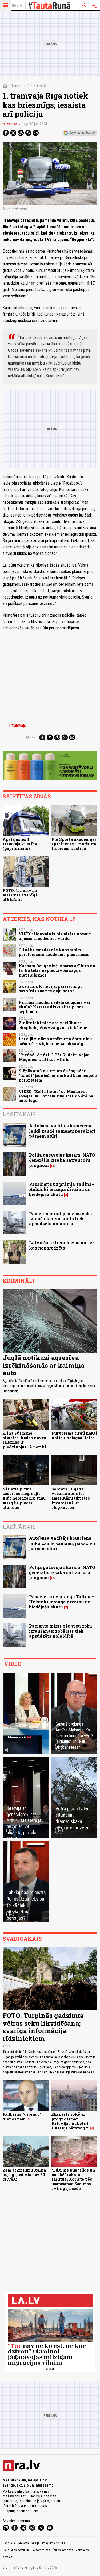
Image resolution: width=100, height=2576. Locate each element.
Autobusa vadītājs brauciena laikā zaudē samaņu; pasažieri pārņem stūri (62, 1131)
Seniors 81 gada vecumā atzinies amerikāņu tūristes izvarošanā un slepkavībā (71, 1498)
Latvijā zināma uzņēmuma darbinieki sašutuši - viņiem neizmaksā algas (56, 1041)
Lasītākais (19, 1114)
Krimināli (40, 86)
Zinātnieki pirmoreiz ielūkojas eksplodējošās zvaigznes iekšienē (53, 1025)
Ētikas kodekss (63, 2550)
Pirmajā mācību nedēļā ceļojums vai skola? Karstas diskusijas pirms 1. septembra (54, 1007)
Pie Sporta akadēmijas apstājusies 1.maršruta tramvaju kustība (74, 844)
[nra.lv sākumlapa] (17, 5)
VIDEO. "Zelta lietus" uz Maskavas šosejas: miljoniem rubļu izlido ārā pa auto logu (56, 1096)
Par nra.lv (9, 2543)
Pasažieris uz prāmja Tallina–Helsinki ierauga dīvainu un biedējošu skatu (62, 1189)
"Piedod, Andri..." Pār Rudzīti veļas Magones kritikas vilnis (54, 1057)
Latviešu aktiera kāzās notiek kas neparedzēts (62, 1245)
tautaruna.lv (11, 124)
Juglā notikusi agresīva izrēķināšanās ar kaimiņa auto (44, 1365)
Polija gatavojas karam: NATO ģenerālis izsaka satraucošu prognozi (62, 1160)
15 (53, 1166)
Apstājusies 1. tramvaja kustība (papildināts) (20, 844)
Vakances (82, 2550)
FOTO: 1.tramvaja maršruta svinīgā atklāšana (20, 895)
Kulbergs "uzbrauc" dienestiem (22, 2116)
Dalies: (31, 738)
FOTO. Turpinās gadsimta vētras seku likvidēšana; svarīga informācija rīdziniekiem (43, 2027)
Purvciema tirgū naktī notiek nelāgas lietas (74, 1435)
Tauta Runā (20, 86)
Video (13, 1664)
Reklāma (23, 2543)
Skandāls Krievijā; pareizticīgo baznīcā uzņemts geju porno (51, 989)
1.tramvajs (14, 726)
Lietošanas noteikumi (17, 2550)
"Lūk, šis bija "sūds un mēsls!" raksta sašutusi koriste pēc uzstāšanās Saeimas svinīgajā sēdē (73, 2179)
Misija (35, 2543)
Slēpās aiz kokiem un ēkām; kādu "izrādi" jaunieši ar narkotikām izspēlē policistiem (58, 1075)
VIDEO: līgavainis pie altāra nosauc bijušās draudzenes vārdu (55, 936)
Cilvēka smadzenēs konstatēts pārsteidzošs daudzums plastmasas (54, 952)
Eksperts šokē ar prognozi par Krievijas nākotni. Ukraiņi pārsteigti (70, 2121)
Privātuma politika (54, 2543)
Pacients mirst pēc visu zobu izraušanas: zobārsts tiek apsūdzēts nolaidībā (61, 1219)
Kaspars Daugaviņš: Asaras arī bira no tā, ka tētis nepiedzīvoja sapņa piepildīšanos (57, 970)
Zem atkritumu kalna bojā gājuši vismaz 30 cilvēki (24, 2175)
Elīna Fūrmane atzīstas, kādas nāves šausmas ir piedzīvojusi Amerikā (25, 1440)
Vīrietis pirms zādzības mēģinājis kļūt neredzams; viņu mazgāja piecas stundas (24, 1498)
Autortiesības (42, 2550)
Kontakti (8, 2557)
